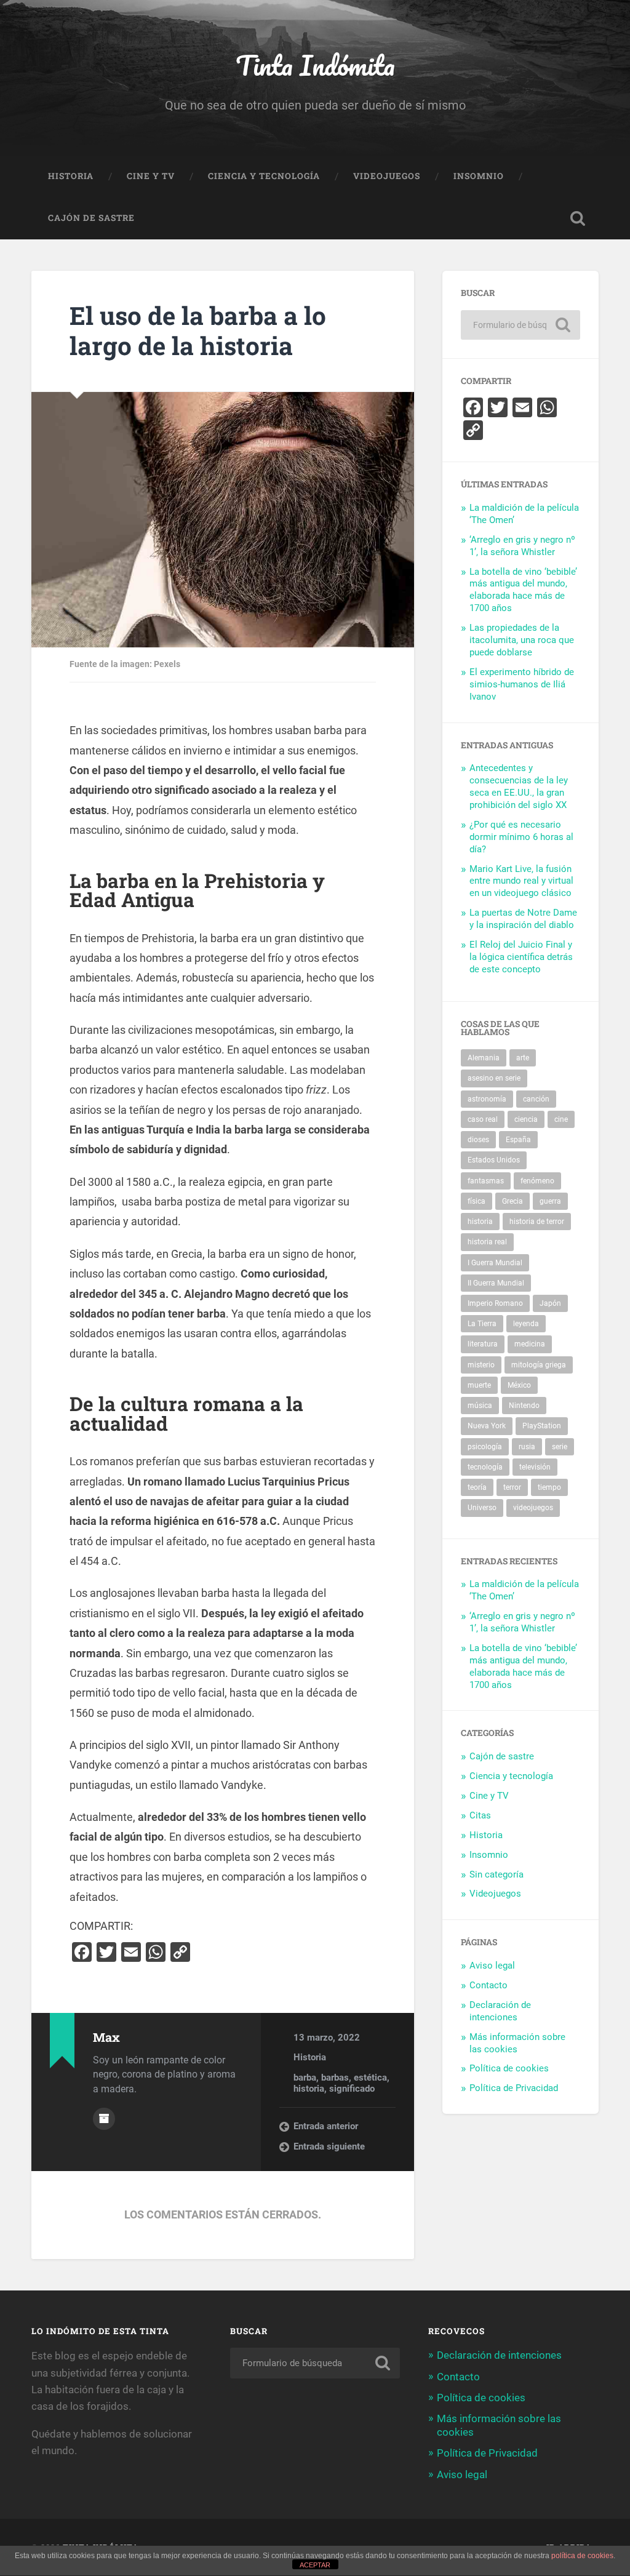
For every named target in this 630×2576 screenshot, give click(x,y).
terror (512, 1487)
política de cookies (582, 2556)
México (519, 1385)
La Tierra (482, 1324)
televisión (535, 1467)
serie (560, 1447)
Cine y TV (151, 176)
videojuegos (533, 1508)
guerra (550, 1201)
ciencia (526, 1119)
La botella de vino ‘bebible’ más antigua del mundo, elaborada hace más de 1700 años (523, 590)
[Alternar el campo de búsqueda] (578, 218)
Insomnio (479, 176)
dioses (478, 1140)
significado (352, 2089)
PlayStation (542, 1426)
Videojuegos (387, 176)
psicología (485, 1447)
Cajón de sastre (91, 218)
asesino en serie (494, 1078)
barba (305, 2078)
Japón (550, 1303)
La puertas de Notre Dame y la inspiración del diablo (523, 919)
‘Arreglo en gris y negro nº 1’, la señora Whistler (522, 546)
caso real (483, 1119)
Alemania (484, 1058)
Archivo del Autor (104, 2119)
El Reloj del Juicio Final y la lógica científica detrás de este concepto (521, 957)
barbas (335, 2078)
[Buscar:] (520, 325)
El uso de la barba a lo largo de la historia (198, 330)
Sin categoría (496, 1874)
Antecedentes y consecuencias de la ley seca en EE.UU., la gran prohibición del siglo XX (519, 786)
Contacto (488, 1985)
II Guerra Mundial (496, 1283)
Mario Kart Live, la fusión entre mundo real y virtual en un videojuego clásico (521, 881)
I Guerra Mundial (495, 1263)
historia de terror (537, 1222)
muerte (479, 1385)
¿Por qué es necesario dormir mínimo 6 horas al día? (521, 837)
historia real (487, 1242)
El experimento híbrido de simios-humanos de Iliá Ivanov (522, 684)
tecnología (485, 1467)
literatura (483, 1344)
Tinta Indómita (315, 65)
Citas (480, 1815)
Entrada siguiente (329, 2146)
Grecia (512, 1201)
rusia (527, 1447)
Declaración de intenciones (500, 2011)
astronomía (487, 1099)
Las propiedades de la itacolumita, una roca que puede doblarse (522, 640)
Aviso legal (492, 1966)
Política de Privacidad (514, 2088)
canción (536, 1099)
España (518, 1140)
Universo (482, 1508)
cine (561, 1119)
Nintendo (524, 1406)
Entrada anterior (326, 2126)
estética (370, 2078)
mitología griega (539, 1365)
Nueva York (487, 1426)
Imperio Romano (495, 1303)
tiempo (549, 1487)
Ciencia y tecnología (264, 176)
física (476, 1201)
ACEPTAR (315, 2565)
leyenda (526, 1324)
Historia (71, 176)
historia (309, 2089)
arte (523, 1058)
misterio (481, 1365)
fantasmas (486, 1181)
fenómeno (537, 1181)
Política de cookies (509, 2068)
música (480, 1406)
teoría (477, 1487)
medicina (530, 1344)
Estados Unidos (494, 1160)
